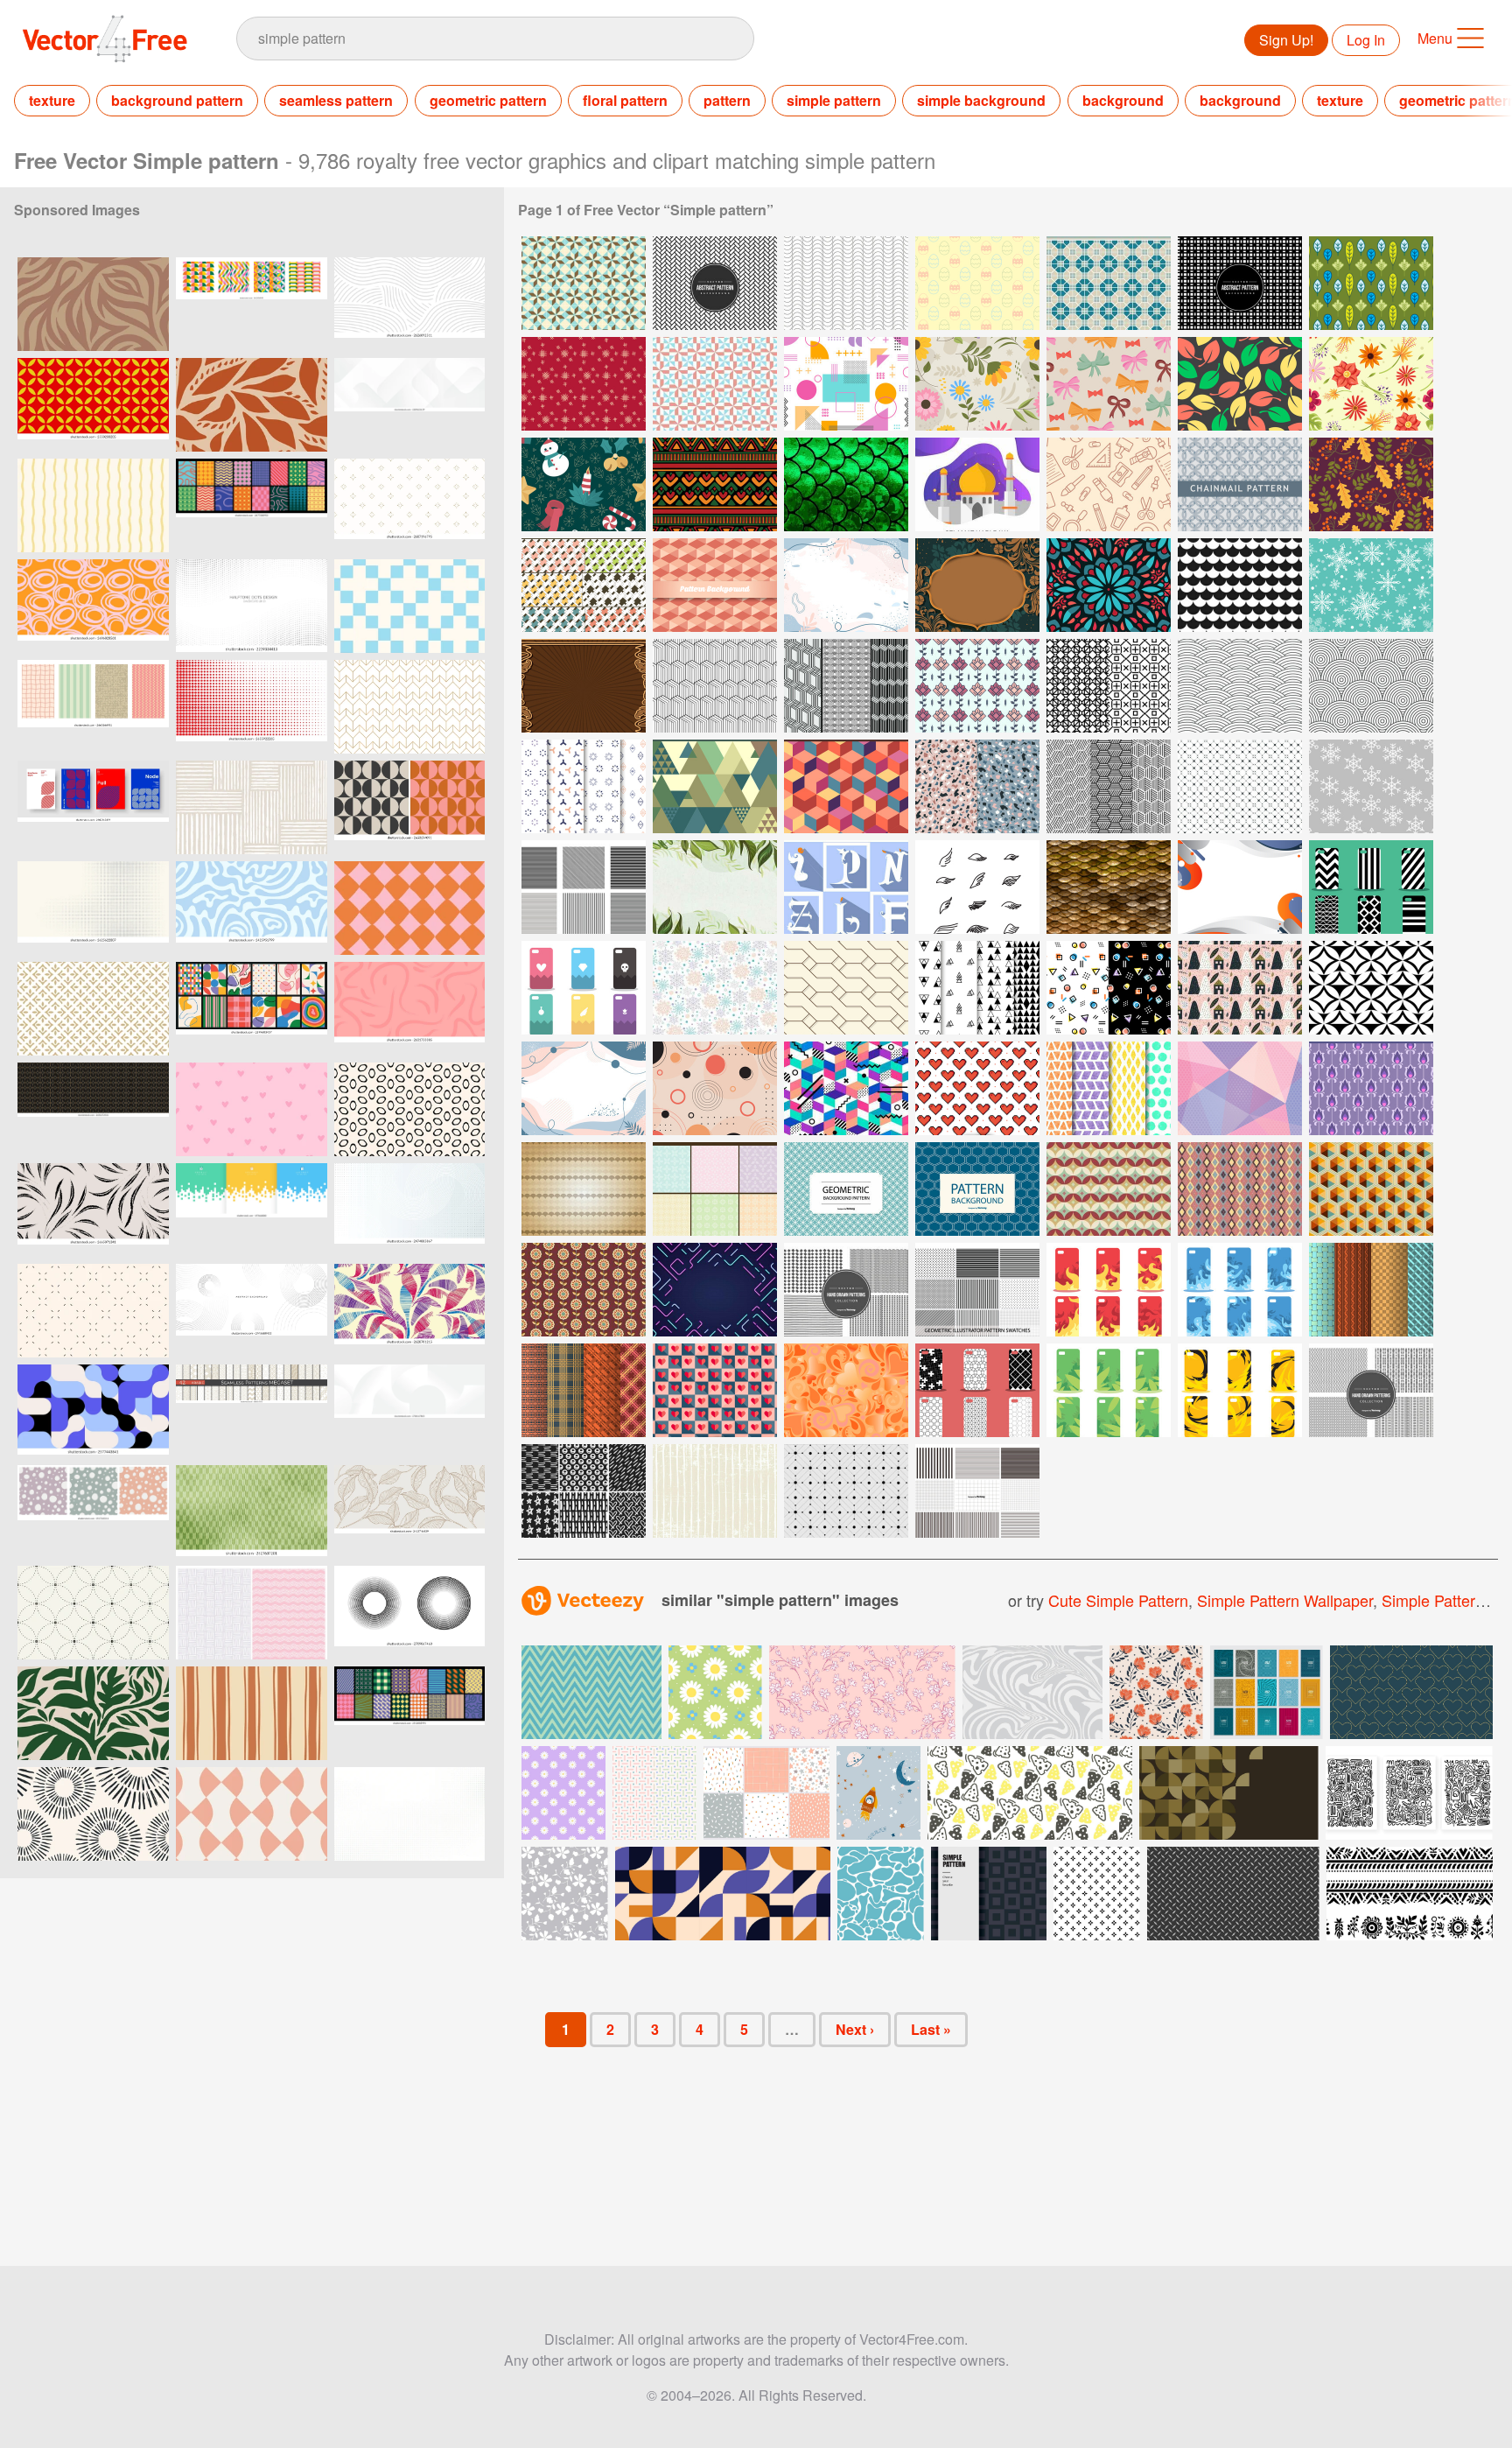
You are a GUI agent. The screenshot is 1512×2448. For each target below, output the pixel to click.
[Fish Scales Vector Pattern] (846, 484)
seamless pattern (336, 100)
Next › (855, 2029)
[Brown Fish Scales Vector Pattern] (1109, 887)
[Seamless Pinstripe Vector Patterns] (584, 887)
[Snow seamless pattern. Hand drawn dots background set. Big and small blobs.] (93, 1512)
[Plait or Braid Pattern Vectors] (584, 1390)
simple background (981, 100)
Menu (1435, 38)
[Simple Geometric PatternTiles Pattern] (584, 283)
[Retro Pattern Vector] (1109, 1189)
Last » (931, 2029)
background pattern (177, 100)
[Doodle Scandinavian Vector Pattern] (1240, 988)
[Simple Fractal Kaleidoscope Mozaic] (1109, 585)
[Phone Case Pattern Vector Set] (1371, 887)
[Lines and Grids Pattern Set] (977, 1491)
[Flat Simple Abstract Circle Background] (715, 1088)
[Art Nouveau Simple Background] (977, 585)
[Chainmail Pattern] (1240, 484)
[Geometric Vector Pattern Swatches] (977, 1290)
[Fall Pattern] (1371, 484)
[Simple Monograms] (846, 887)
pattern (727, 100)
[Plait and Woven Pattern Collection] (1371, 1290)
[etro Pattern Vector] (1240, 1189)
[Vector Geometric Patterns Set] (1109, 786)
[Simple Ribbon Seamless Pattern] (1109, 384)
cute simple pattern (1118, 1600)
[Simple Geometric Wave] (1240, 887)
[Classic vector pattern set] (584, 585)
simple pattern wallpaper (1285, 1600)
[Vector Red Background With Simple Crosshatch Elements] (584, 384)
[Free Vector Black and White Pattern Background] (1371, 988)
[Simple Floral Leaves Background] (715, 887)
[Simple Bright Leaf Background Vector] (1371, 283)
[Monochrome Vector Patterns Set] (846, 686)
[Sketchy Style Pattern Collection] (846, 1290)
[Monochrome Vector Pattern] (715, 686)
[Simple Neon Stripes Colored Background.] (715, 1290)
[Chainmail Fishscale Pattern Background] (1240, 686)
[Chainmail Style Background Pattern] (977, 1189)
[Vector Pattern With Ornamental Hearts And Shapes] (846, 1390)
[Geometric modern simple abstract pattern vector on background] (409, 707)
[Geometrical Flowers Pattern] (977, 686)
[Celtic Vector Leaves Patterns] (715, 1189)
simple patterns (1437, 1600)
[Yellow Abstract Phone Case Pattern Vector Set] (1240, 1390)
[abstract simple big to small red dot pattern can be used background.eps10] (252, 707)
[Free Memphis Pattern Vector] (1109, 988)
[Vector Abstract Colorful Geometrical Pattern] (846, 1088)
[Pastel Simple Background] (846, 585)
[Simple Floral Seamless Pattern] (977, 384)
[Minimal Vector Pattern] (846, 988)
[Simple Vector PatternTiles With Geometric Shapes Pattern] (1109, 283)
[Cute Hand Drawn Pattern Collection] (1371, 1390)
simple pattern (834, 100)
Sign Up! (1286, 40)
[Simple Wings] (977, 887)
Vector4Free (106, 39)
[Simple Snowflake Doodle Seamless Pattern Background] (1371, 786)
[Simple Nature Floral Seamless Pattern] (1371, 384)
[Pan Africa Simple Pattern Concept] (715, 484)
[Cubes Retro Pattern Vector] (846, 786)
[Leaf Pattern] (1240, 384)
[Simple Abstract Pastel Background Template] (1240, 1088)
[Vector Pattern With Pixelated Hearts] (977, 1088)
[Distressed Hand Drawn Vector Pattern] (715, 1491)
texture (52, 100)
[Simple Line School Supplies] (1109, 484)
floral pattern (625, 100)
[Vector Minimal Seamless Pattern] (1240, 786)
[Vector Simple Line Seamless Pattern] (846, 283)
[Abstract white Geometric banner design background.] (409, 405)
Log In (1366, 40)
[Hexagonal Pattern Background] (715, 585)
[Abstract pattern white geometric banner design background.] (409, 1411)
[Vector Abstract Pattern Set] (977, 786)
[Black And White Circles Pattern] (1240, 585)
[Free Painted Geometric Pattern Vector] (1109, 1088)
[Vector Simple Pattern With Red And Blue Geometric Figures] (715, 384)
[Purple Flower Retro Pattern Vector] (1371, 1088)
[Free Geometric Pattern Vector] (584, 786)
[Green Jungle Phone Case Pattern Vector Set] (1109, 1390)
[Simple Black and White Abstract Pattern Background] (1240, 283)
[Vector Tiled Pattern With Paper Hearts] (715, 1390)
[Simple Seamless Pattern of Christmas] (584, 484)
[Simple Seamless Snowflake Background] (1371, 585)
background (1123, 100)
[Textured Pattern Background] (584, 1189)
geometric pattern (488, 100)
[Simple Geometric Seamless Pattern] (846, 384)
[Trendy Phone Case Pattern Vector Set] (977, 1390)
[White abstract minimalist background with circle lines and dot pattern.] (252, 1311)
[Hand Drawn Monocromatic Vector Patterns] (584, 1491)
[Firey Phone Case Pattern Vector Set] (1109, 1290)
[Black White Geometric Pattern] (1109, 686)
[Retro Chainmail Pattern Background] (1371, 686)
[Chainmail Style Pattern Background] (846, 1189)
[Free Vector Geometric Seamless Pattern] (846, 1491)
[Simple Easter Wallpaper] (977, 283)
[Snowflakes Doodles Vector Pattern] (715, 988)
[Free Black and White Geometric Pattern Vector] (977, 988)
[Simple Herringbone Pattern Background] (715, 283)
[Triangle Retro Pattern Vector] (715, 786)
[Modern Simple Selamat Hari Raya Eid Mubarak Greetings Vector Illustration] (977, 484)
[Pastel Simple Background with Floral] (584, 1088)
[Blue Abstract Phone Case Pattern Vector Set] (1240, 1290)
